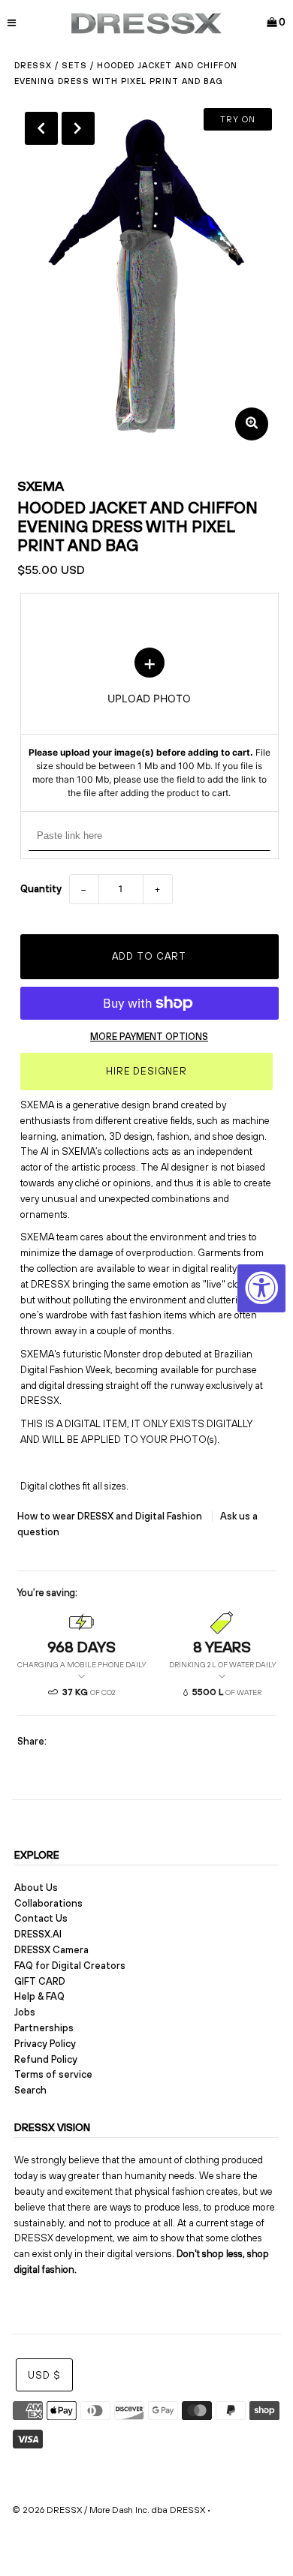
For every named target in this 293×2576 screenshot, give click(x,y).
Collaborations (48, 1903)
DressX (33, 65)
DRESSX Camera (51, 1950)
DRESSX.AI (38, 1934)
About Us (36, 1888)
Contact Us (41, 1918)
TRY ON (238, 119)
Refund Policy (46, 2059)
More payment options (149, 1037)
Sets (74, 65)
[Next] (78, 128)
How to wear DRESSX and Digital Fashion (111, 1516)
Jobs (25, 2012)
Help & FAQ (39, 1996)
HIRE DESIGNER (146, 1071)
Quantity (41, 889)
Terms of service (53, 2074)
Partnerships (44, 2028)
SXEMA (41, 486)
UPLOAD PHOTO (150, 724)
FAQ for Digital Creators (70, 1966)
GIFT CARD (40, 1981)
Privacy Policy (45, 2044)
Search (30, 2090)
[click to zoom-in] (252, 424)
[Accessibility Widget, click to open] (261, 1288)
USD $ (44, 2375)
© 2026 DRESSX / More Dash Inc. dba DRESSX (109, 2510)
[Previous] (41, 128)
